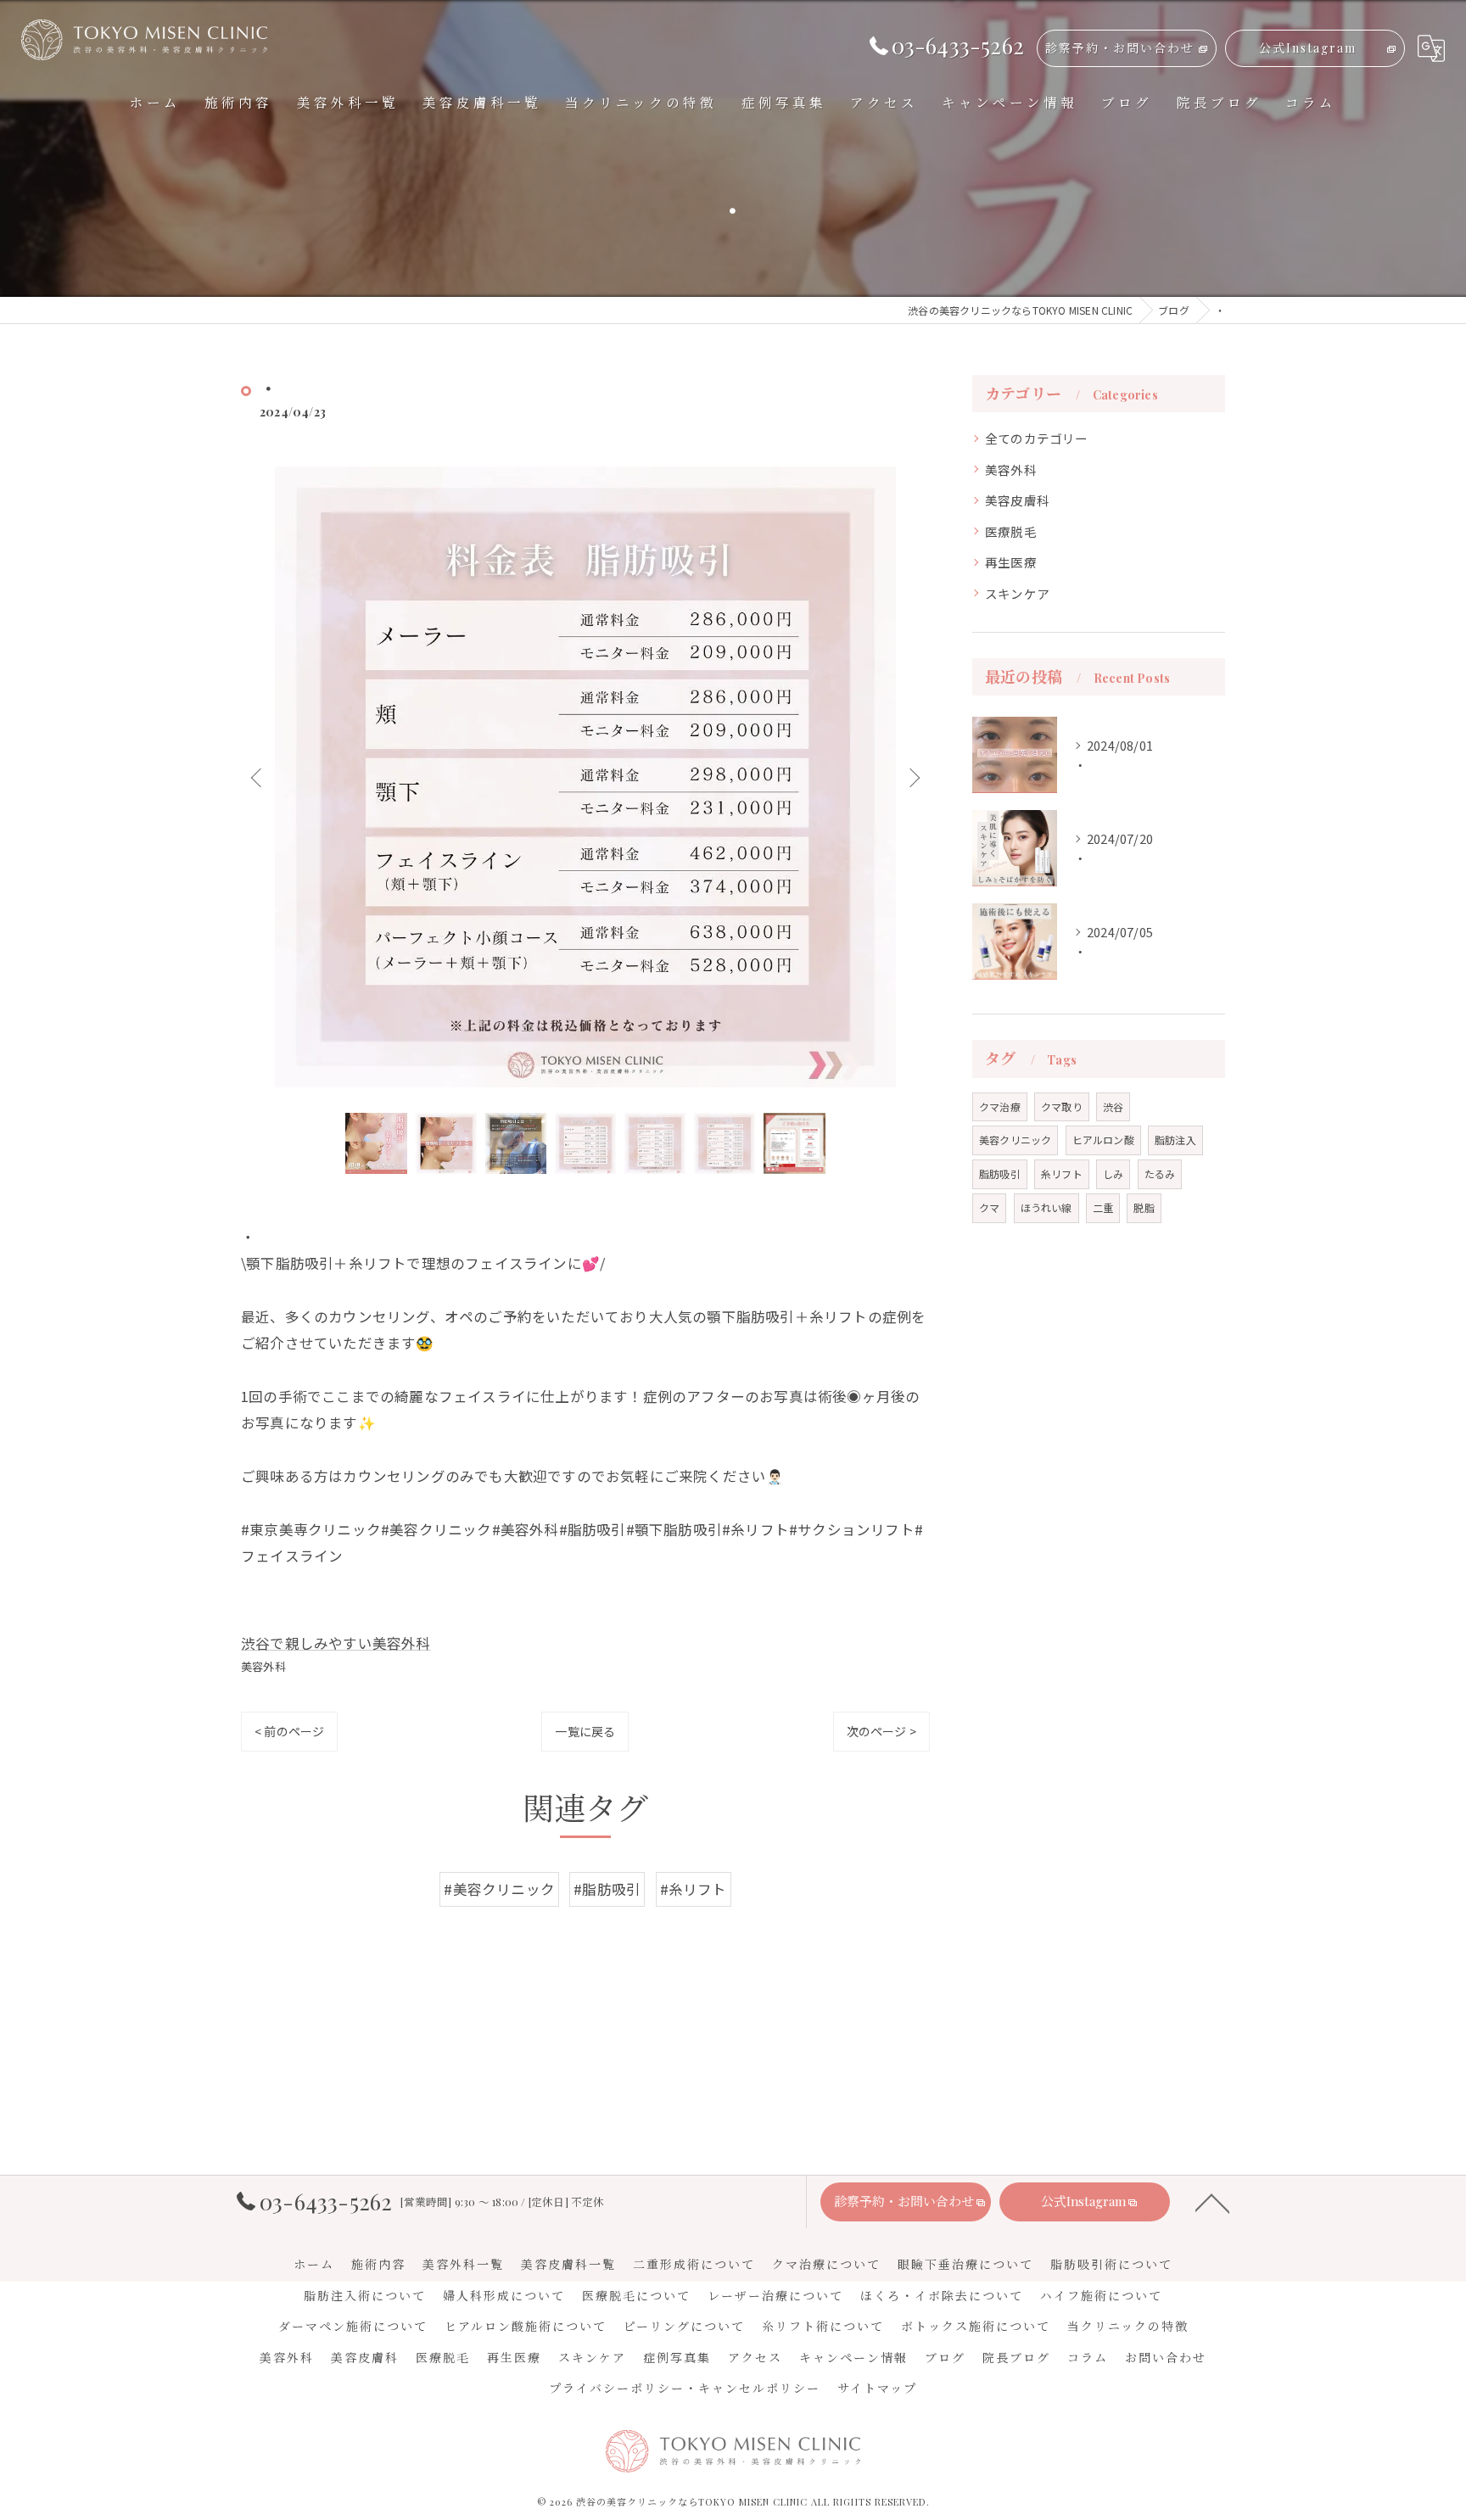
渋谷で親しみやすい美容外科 (336, 1643)
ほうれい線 (1046, 1207)
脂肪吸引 (1000, 1173)
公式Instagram (1308, 48)
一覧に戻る (585, 1731)
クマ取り (1062, 1106)
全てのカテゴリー (1037, 438)
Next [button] (913, 777)
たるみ (1160, 1173)
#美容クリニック (499, 1889)
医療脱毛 (1011, 531)
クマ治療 (1000, 1106)
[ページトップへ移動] (1212, 2202)
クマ (989, 1207)
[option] (585, 777)
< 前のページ (289, 1731)
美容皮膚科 (1017, 500)
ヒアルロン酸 (1103, 1140)
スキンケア (1017, 593)
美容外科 (263, 1666)
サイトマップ (877, 2388)
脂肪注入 (1175, 1140)
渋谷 (1113, 1106)
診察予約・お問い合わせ (1120, 48)
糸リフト (1062, 1173)
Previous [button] (258, 777)
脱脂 (1144, 1207)
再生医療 (1011, 562)
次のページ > (881, 1731)
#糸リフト (694, 1889)
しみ (1113, 1173)
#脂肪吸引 (607, 1889)
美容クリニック (1015, 1140)
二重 (1103, 1207)
